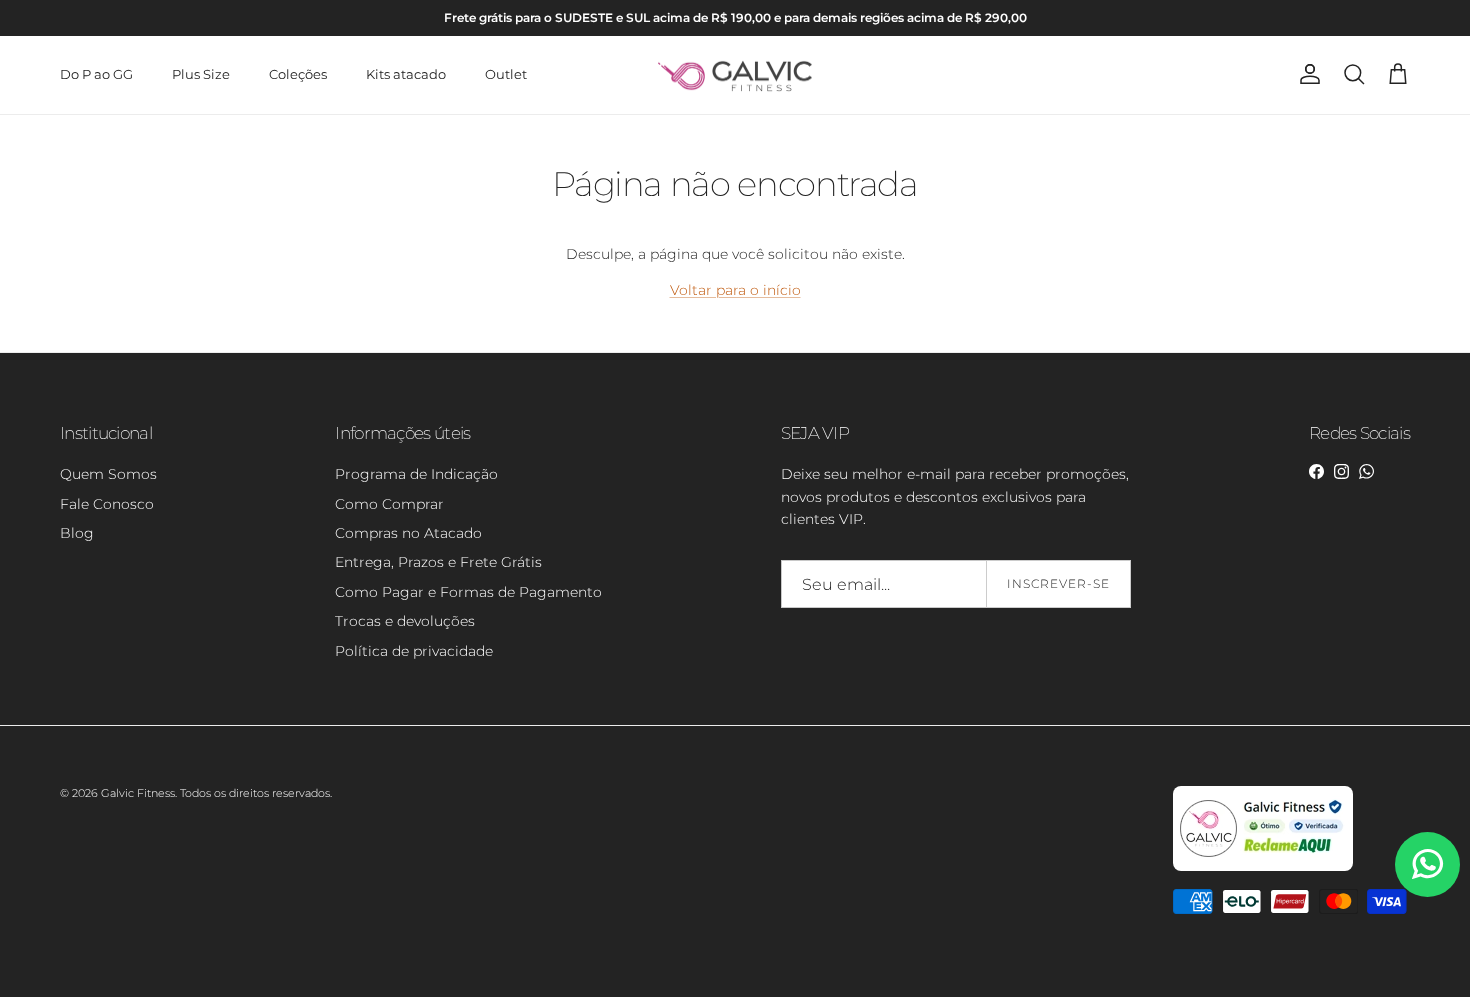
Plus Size (201, 74)
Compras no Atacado (408, 533)
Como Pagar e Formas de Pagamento (468, 592)
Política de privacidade (414, 651)
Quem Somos (108, 474)
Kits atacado (406, 74)
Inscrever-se (1058, 583)
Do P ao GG (96, 74)
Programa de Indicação (416, 474)
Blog (77, 533)
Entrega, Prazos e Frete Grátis (438, 562)
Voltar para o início (735, 290)
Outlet (506, 74)
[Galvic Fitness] (735, 75)
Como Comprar (389, 504)
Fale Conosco (107, 504)
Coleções (298, 74)
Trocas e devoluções (405, 621)
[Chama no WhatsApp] (1427, 864)
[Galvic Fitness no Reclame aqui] (1263, 867)
